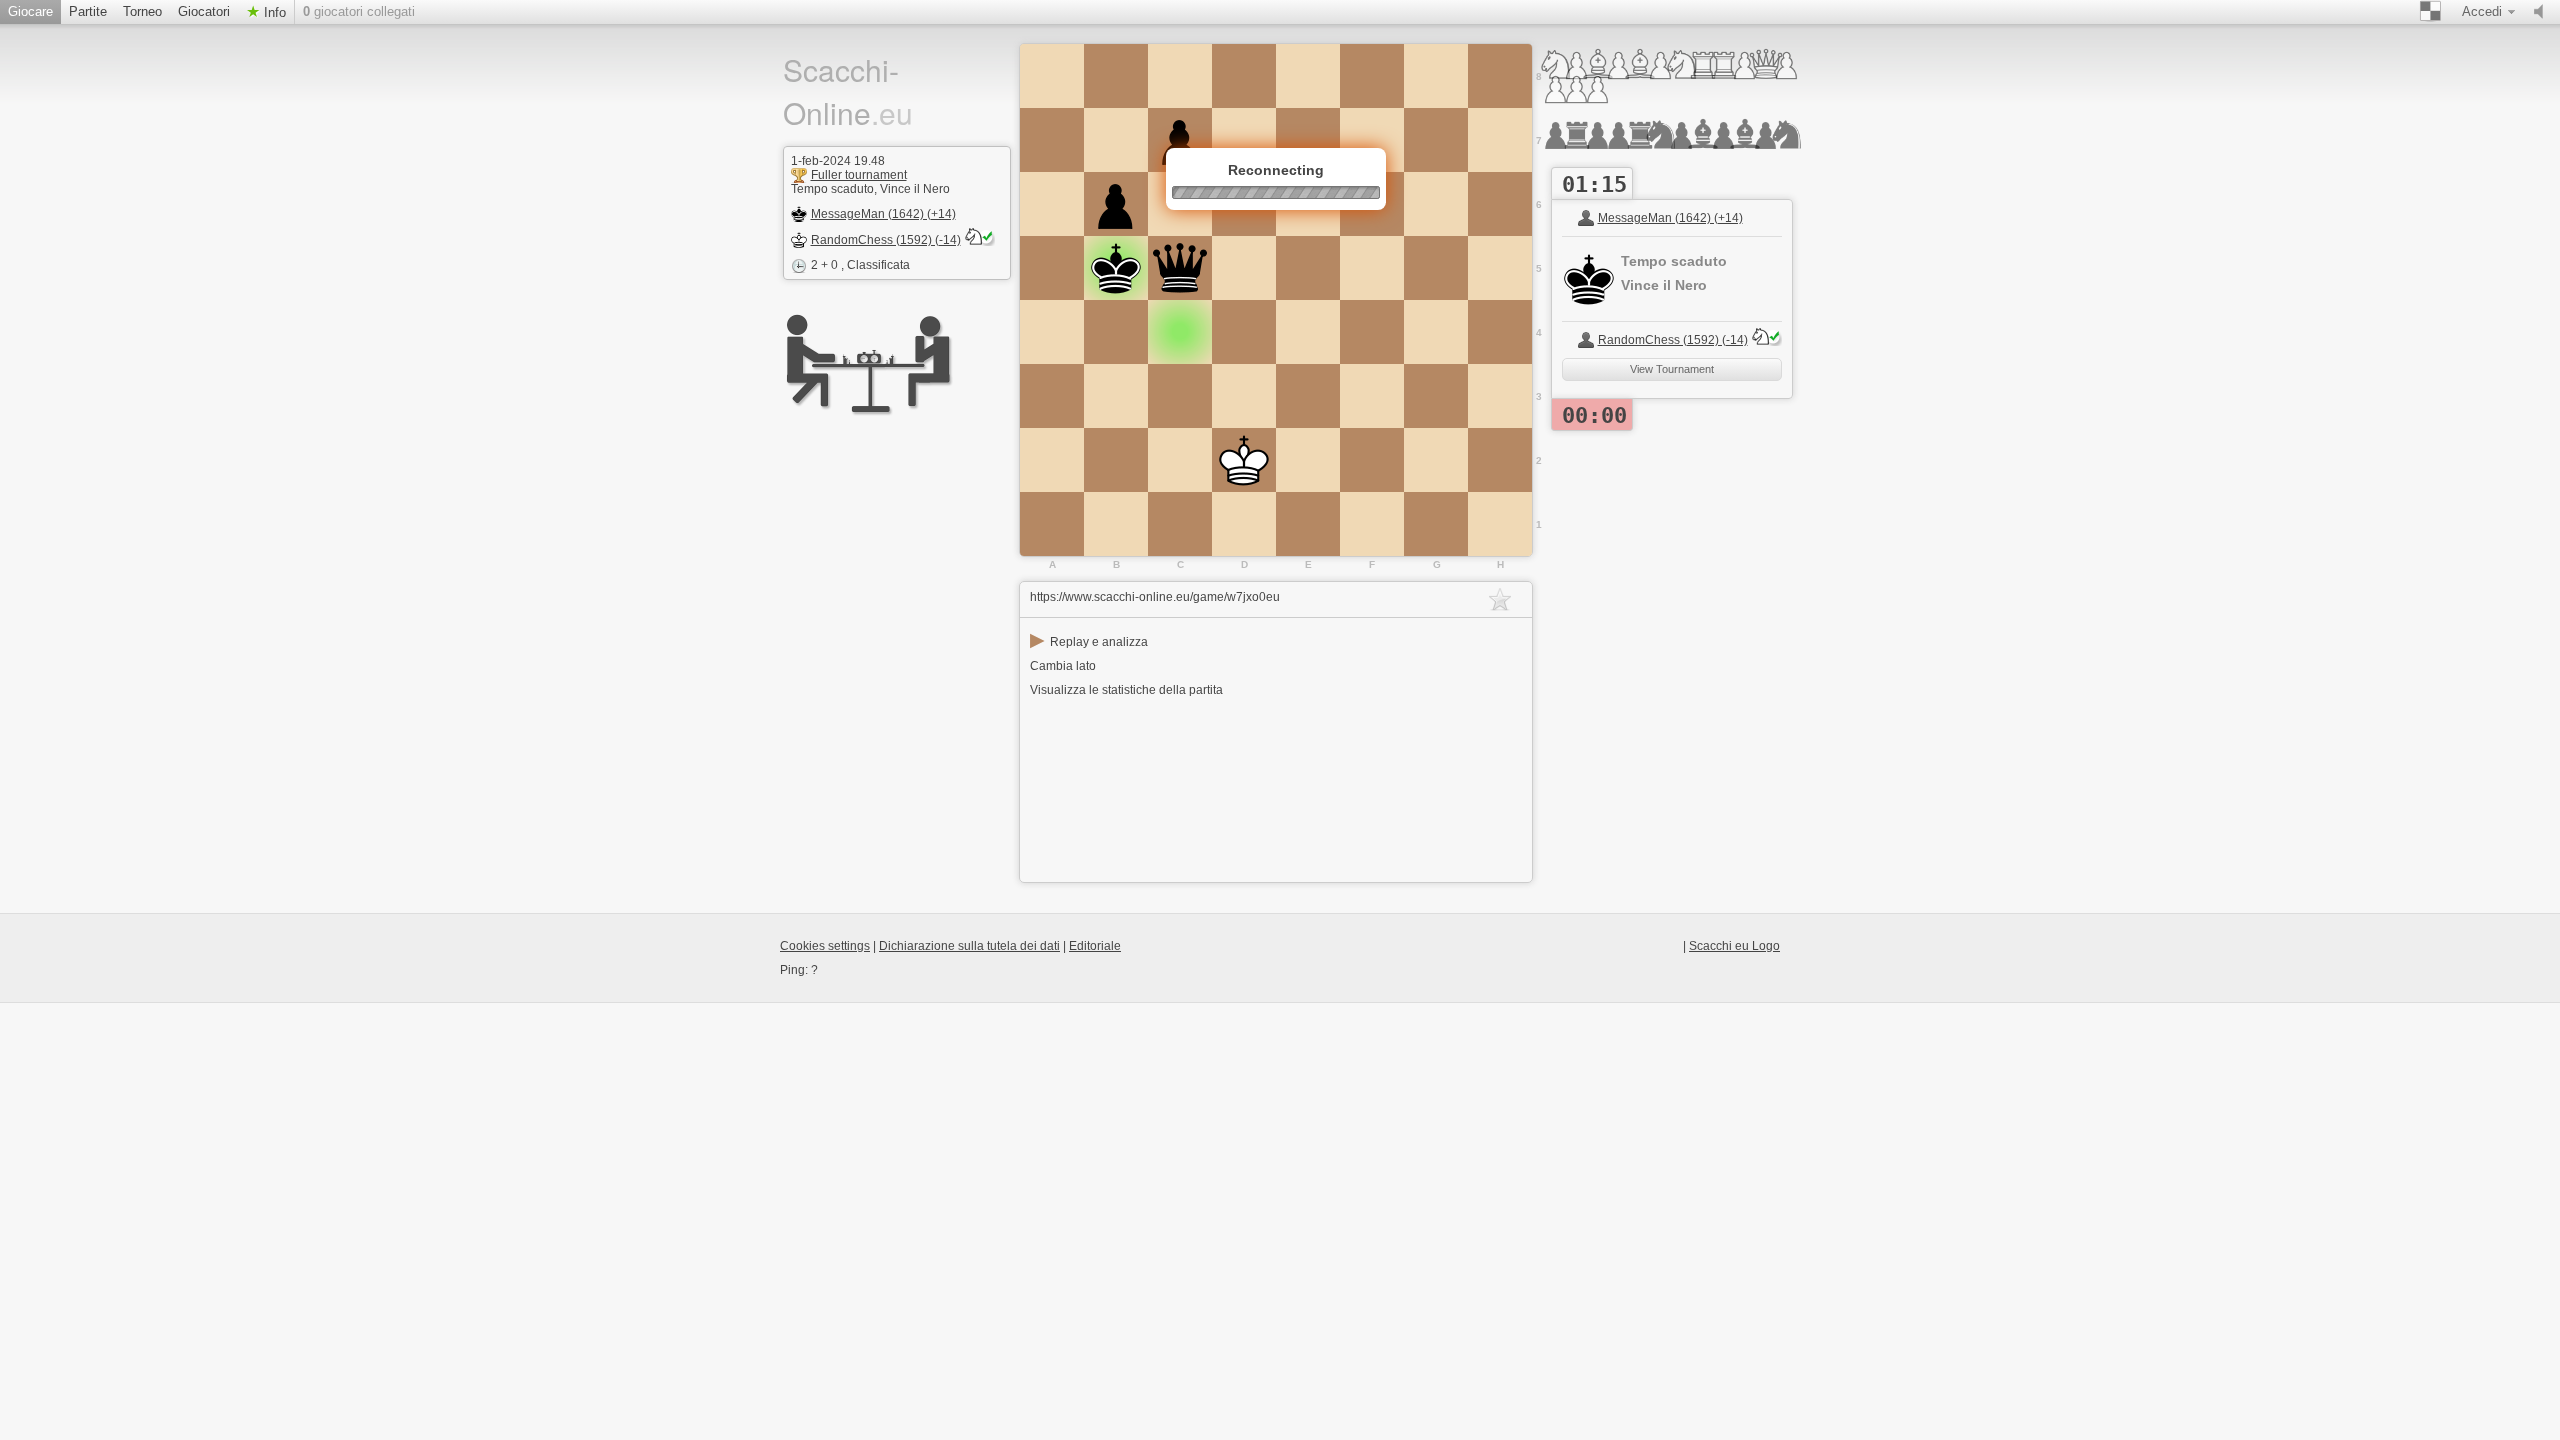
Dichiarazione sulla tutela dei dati (969, 946)
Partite (88, 11)
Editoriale (1095, 946)
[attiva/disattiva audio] (2543, 12)
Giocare (30, 11)
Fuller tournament (859, 175)
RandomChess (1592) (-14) (886, 240)
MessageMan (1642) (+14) (883, 214)
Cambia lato (1063, 666)
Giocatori (204, 11)
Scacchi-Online (848, 91)
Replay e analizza (1089, 642)
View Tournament (1672, 369)
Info (273, 12)
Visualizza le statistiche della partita (1126, 690)
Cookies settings (825, 946)
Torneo (142, 11)
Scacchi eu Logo (1734, 946)
